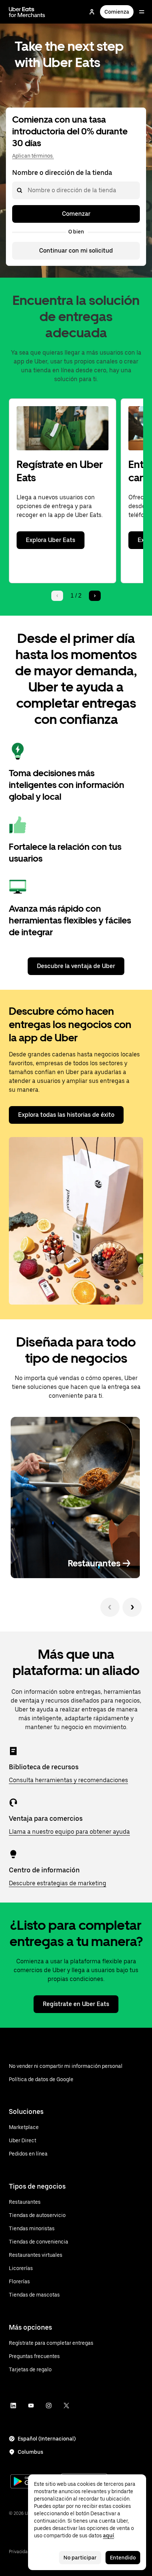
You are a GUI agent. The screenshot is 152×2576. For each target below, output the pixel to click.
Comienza (117, 12)
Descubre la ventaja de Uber (76, 966)
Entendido (123, 2558)
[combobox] (27, 190)
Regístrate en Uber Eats (76, 2004)
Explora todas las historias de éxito (66, 1115)
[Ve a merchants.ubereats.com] (27, 12)
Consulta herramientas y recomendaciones (68, 1780)
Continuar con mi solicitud (76, 251)
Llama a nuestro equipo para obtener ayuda (69, 1832)
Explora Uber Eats (51, 540)
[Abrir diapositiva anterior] (110, 1607)
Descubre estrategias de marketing (58, 1883)
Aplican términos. (33, 156)
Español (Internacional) (47, 2439)
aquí (108, 2535)
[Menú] (142, 12)
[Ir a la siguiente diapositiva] (132, 1607)
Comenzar (76, 214)
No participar (80, 2558)
